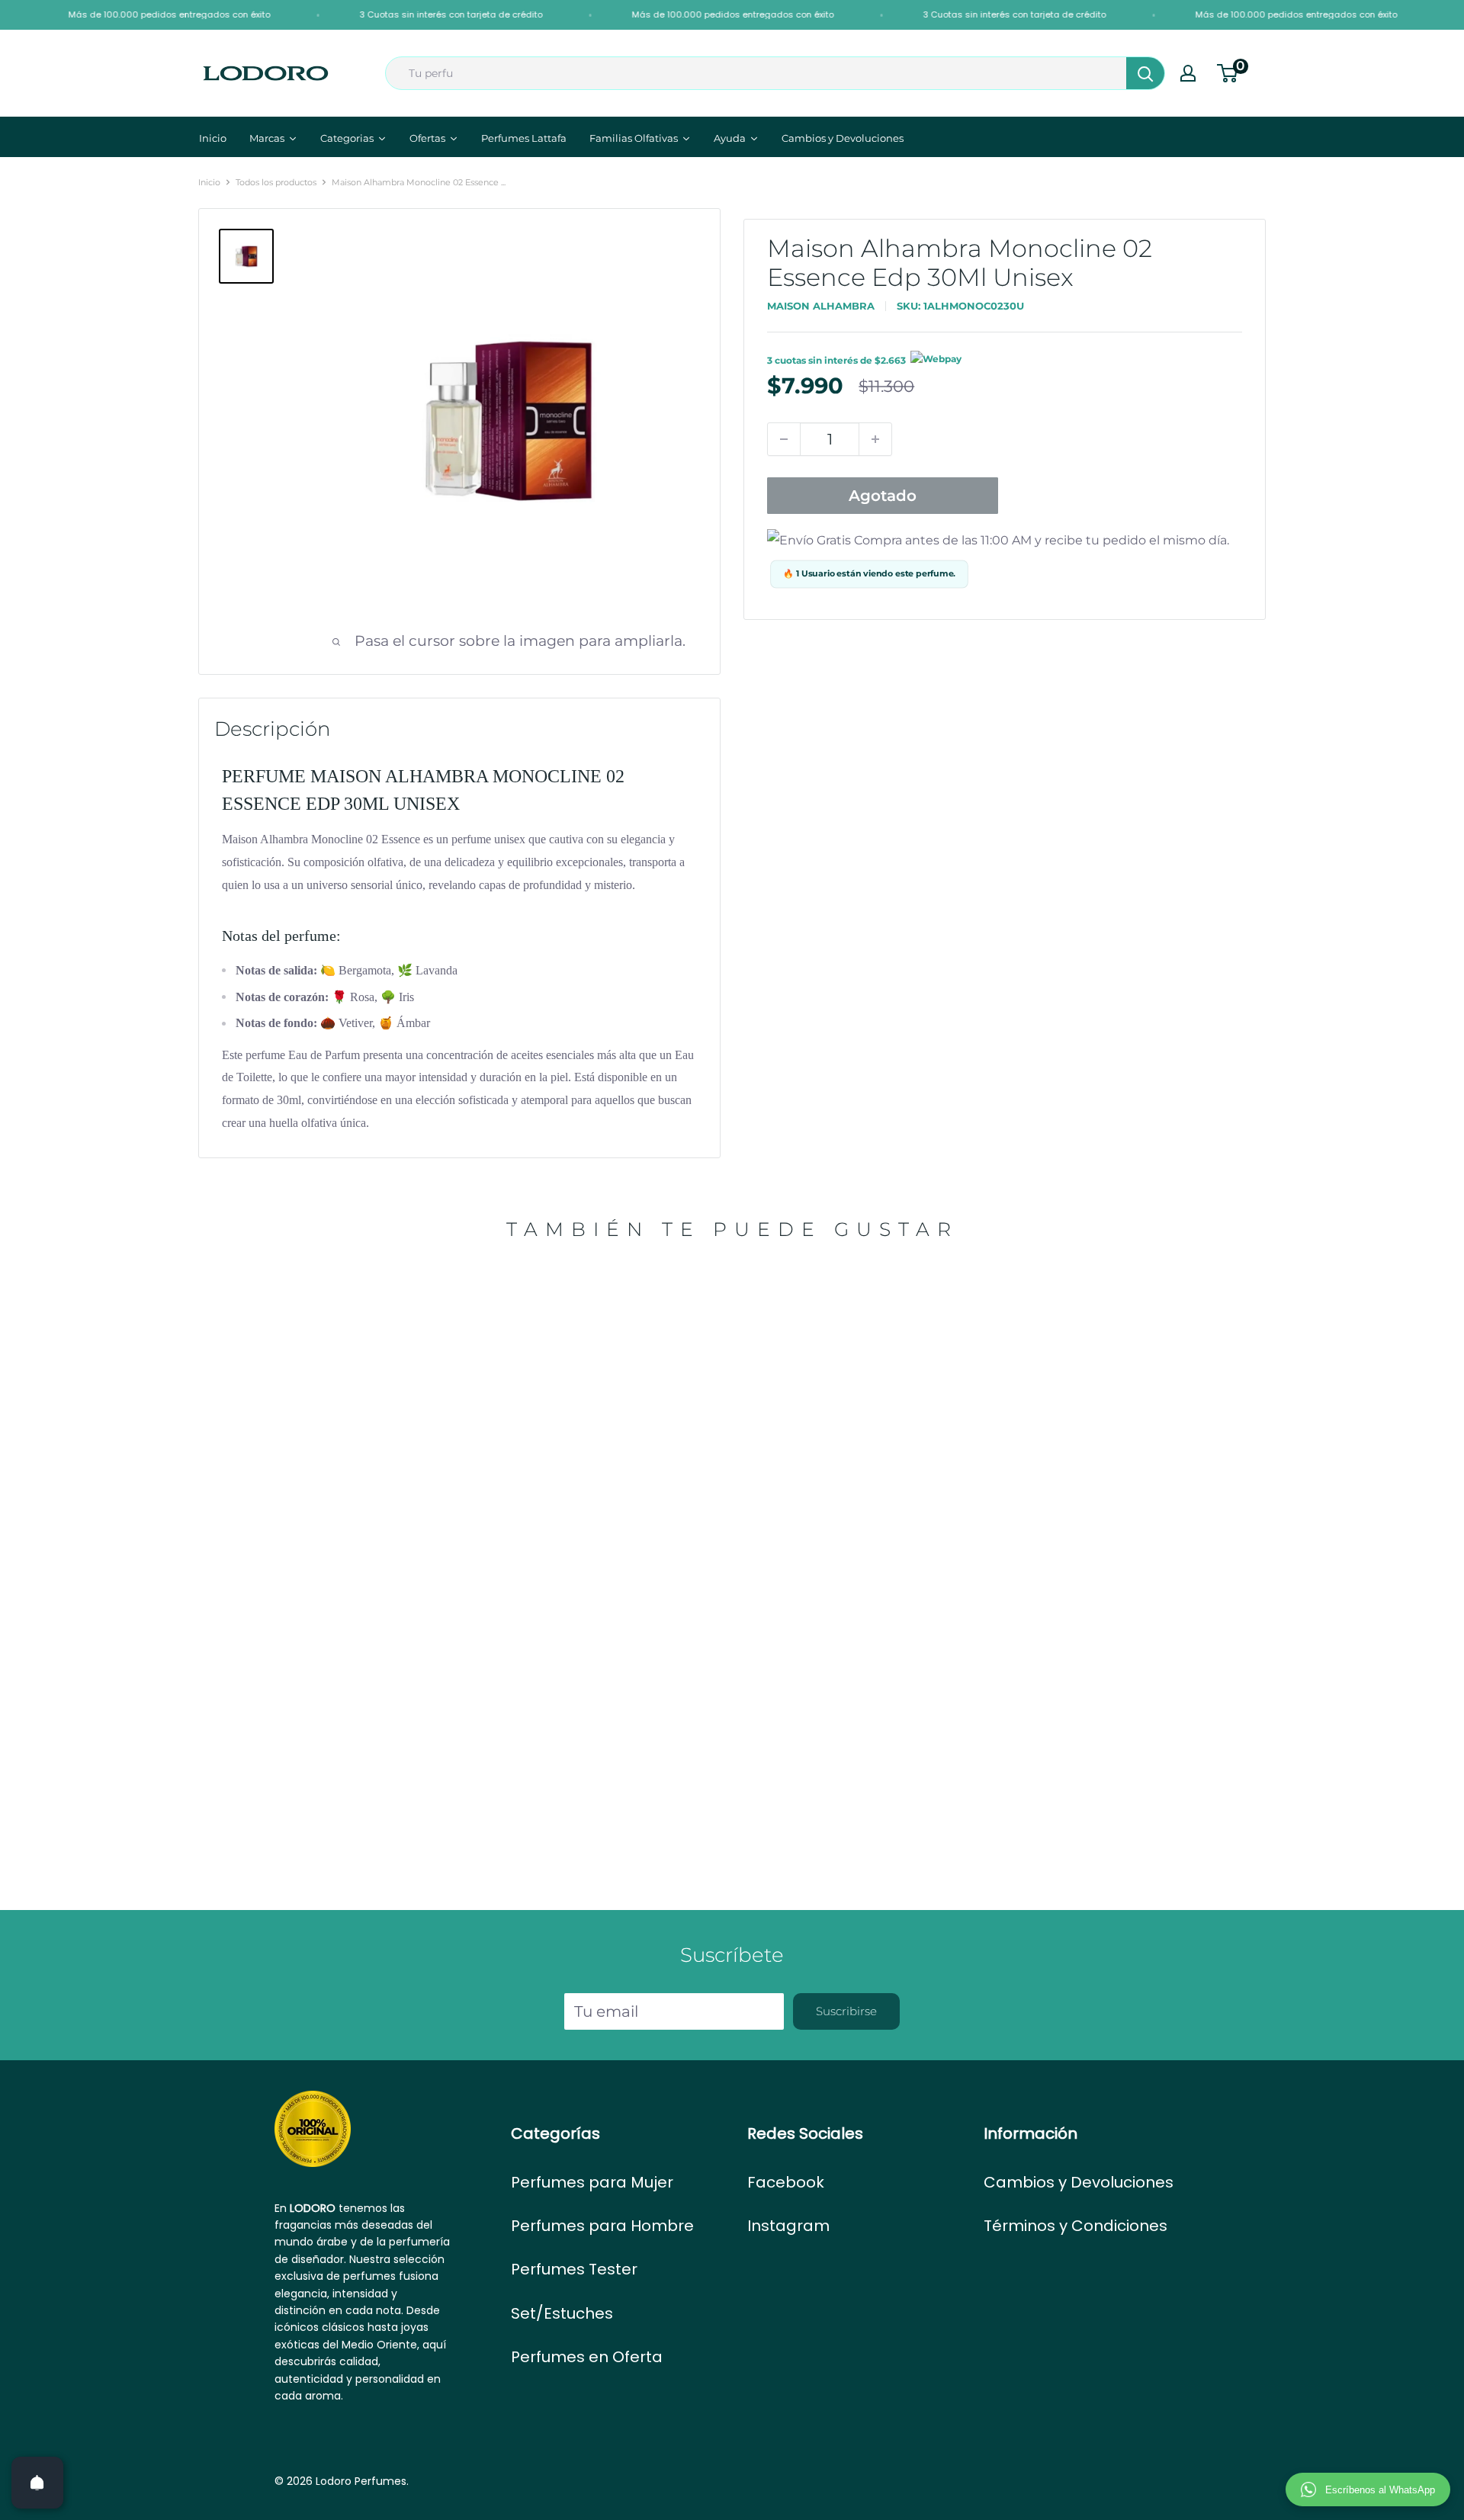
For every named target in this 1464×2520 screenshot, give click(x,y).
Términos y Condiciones (1076, 2226)
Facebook (786, 2182)
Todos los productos (276, 182)
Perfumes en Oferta (587, 2357)
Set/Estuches (562, 2313)
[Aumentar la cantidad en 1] (875, 439)
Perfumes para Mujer (592, 2182)
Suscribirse (846, 2011)
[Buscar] (1145, 73)
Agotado (883, 496)
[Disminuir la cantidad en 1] (784, 439)
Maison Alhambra (821, 306)
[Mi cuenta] (1188, 73)
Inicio (209, 182)
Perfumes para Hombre (602, 2226)
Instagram (788, 2226)
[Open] (37, 2483)
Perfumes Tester (574, 2269)
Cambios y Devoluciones (1079, 2182)
